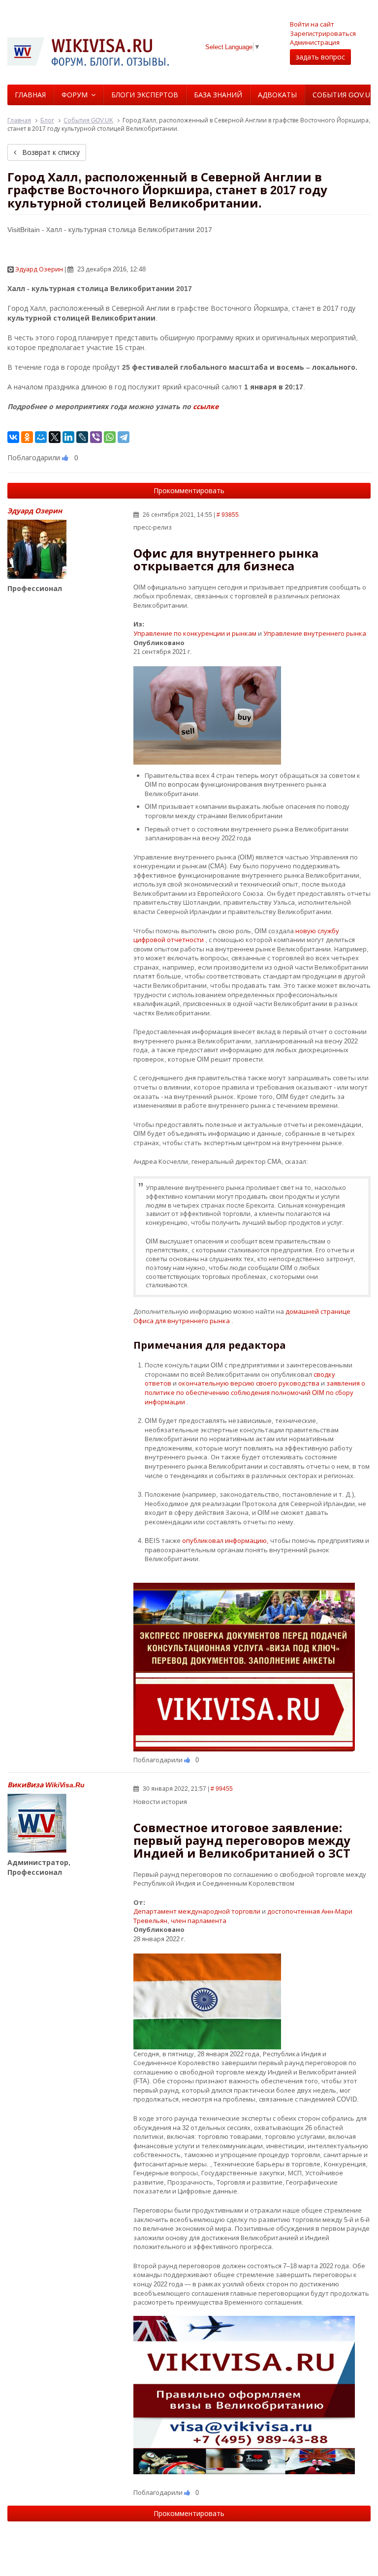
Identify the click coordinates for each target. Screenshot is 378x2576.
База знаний (218, 95)
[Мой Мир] (41, 437)
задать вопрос (320, 57)
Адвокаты (277, 95)
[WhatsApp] (110, 437)
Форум (75, 95)
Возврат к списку (50, 152)
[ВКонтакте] (13, 437)
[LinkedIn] (68, 437)
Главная (30, 95)
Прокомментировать (189, 490)
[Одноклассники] (27, 437)
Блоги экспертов (145, 95)
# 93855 (228, 515)
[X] (55, 437)
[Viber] (96, 437)
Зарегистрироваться (323, 33)
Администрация (315, 42)
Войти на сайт (312, 24)
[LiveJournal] (82, 437)
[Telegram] (124, 437)
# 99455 (222, 1789)
